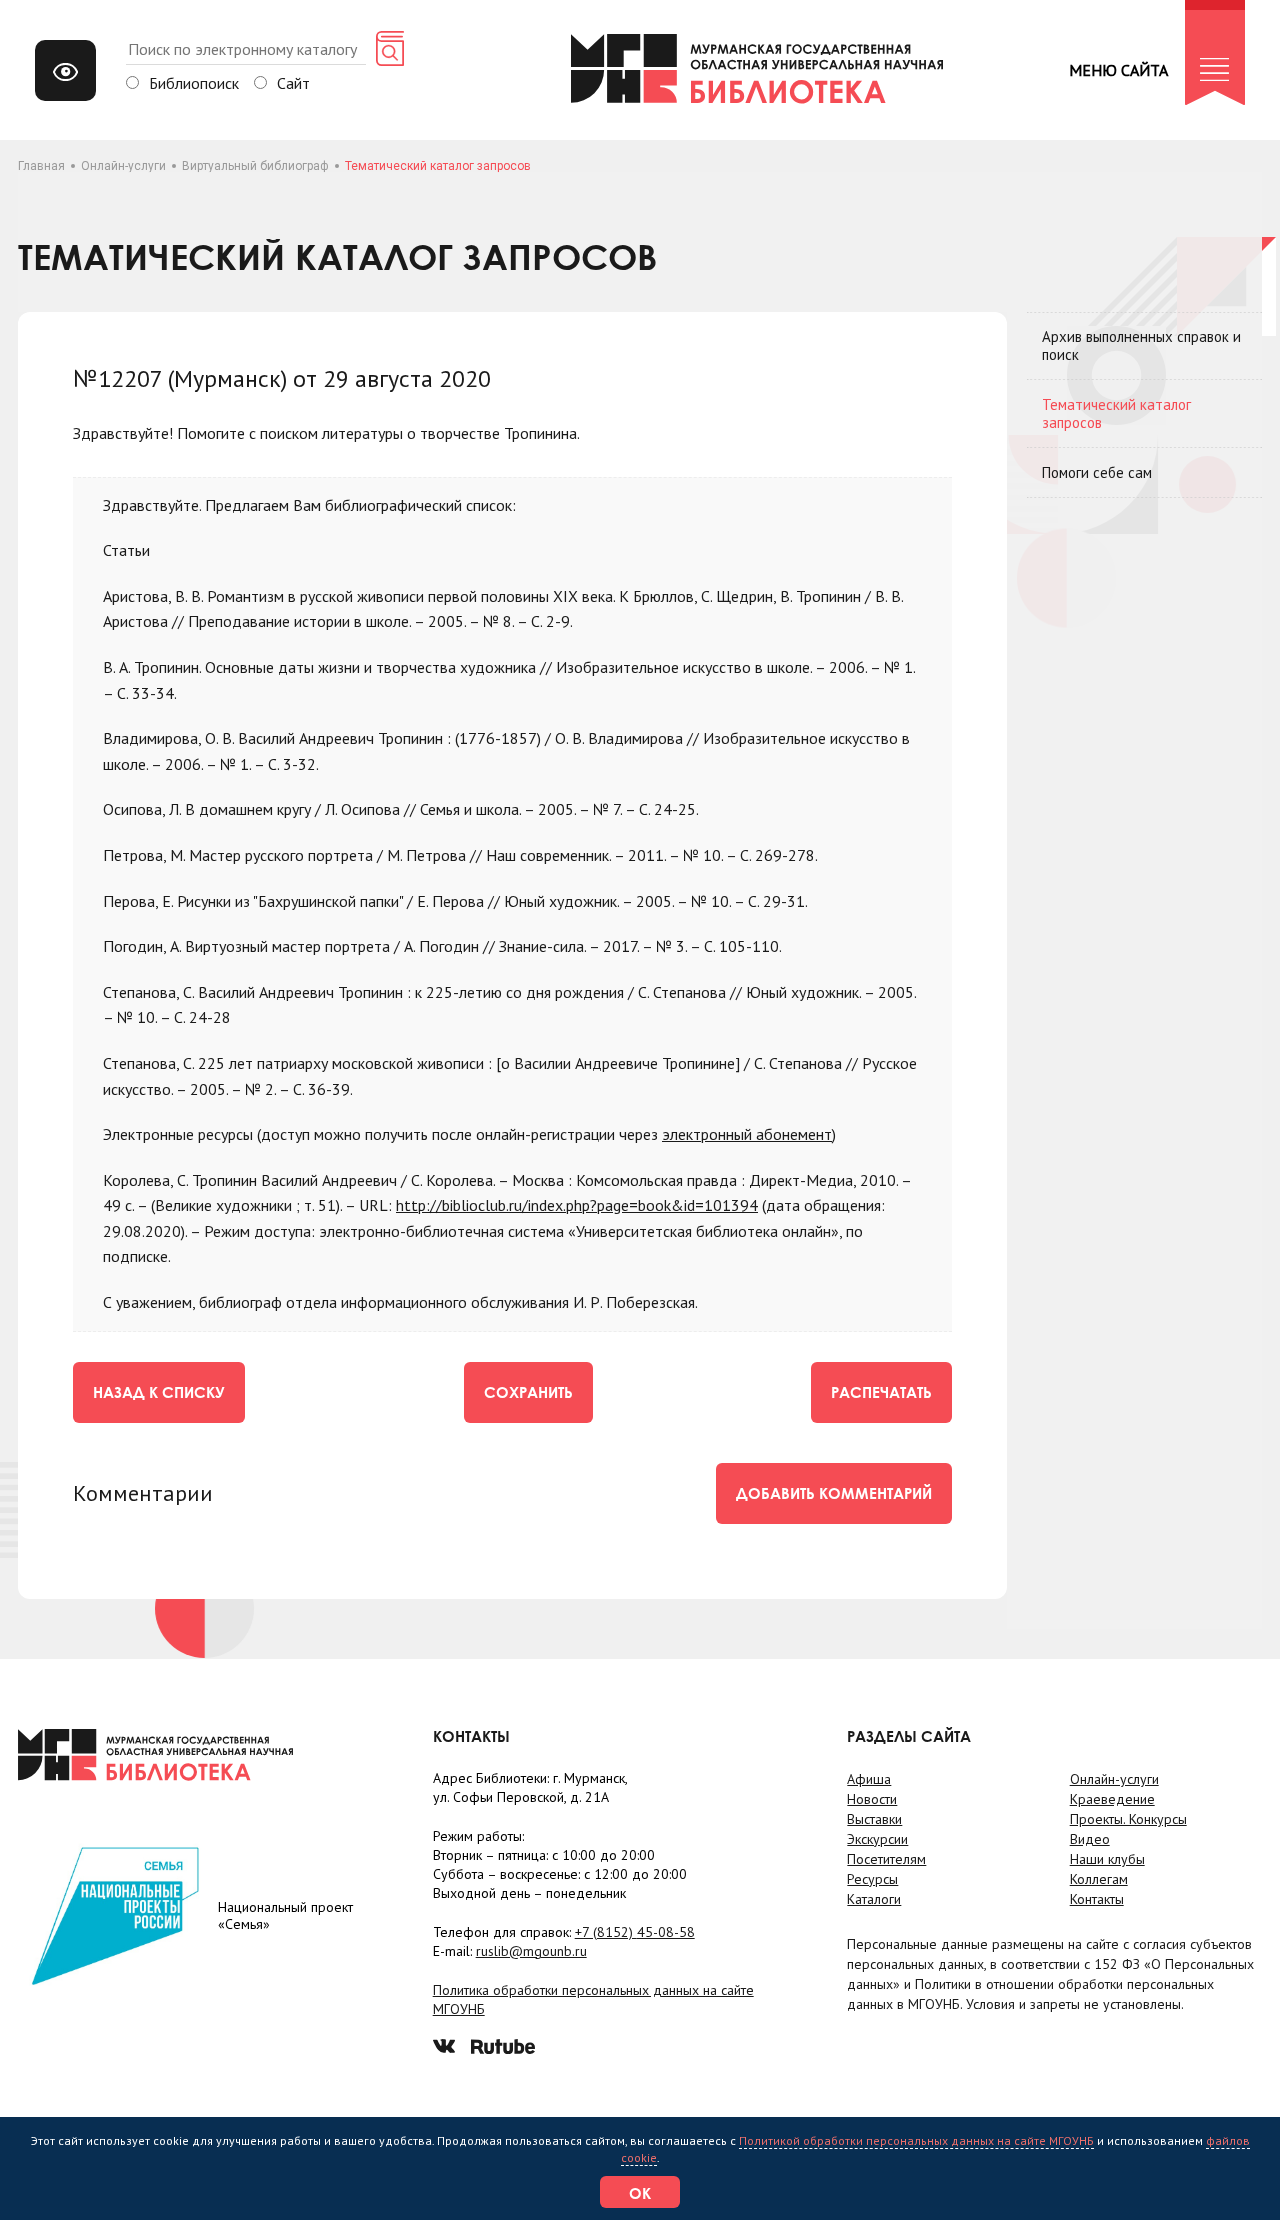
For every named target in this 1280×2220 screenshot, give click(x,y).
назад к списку (159, 1392)
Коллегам (1099, 1879)
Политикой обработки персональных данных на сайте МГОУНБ (916, 2140)
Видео (1090, 1839)
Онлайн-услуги (123, 166)
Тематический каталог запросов (1116, 413)
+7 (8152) (635, 1932)
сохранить (528, 1392)
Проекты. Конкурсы (1128, 1819)
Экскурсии (877, 1839)
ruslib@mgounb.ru (531, 1951)
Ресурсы (872, 1879)
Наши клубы (1107, 1859)
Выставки (874, 1819)
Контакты (1097, 1899)
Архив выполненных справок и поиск (1141, 345)
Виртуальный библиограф (255, 166)
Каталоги (874, 1899)
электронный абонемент (747, 1134)
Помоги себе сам (1097, 472)
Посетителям (886, 1859)
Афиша (869, 1779)
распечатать (881, 1392)
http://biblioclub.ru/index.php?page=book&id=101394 (577, 1205)
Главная (41, 166)
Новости (872, 1799)
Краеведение (1112, 1799)
